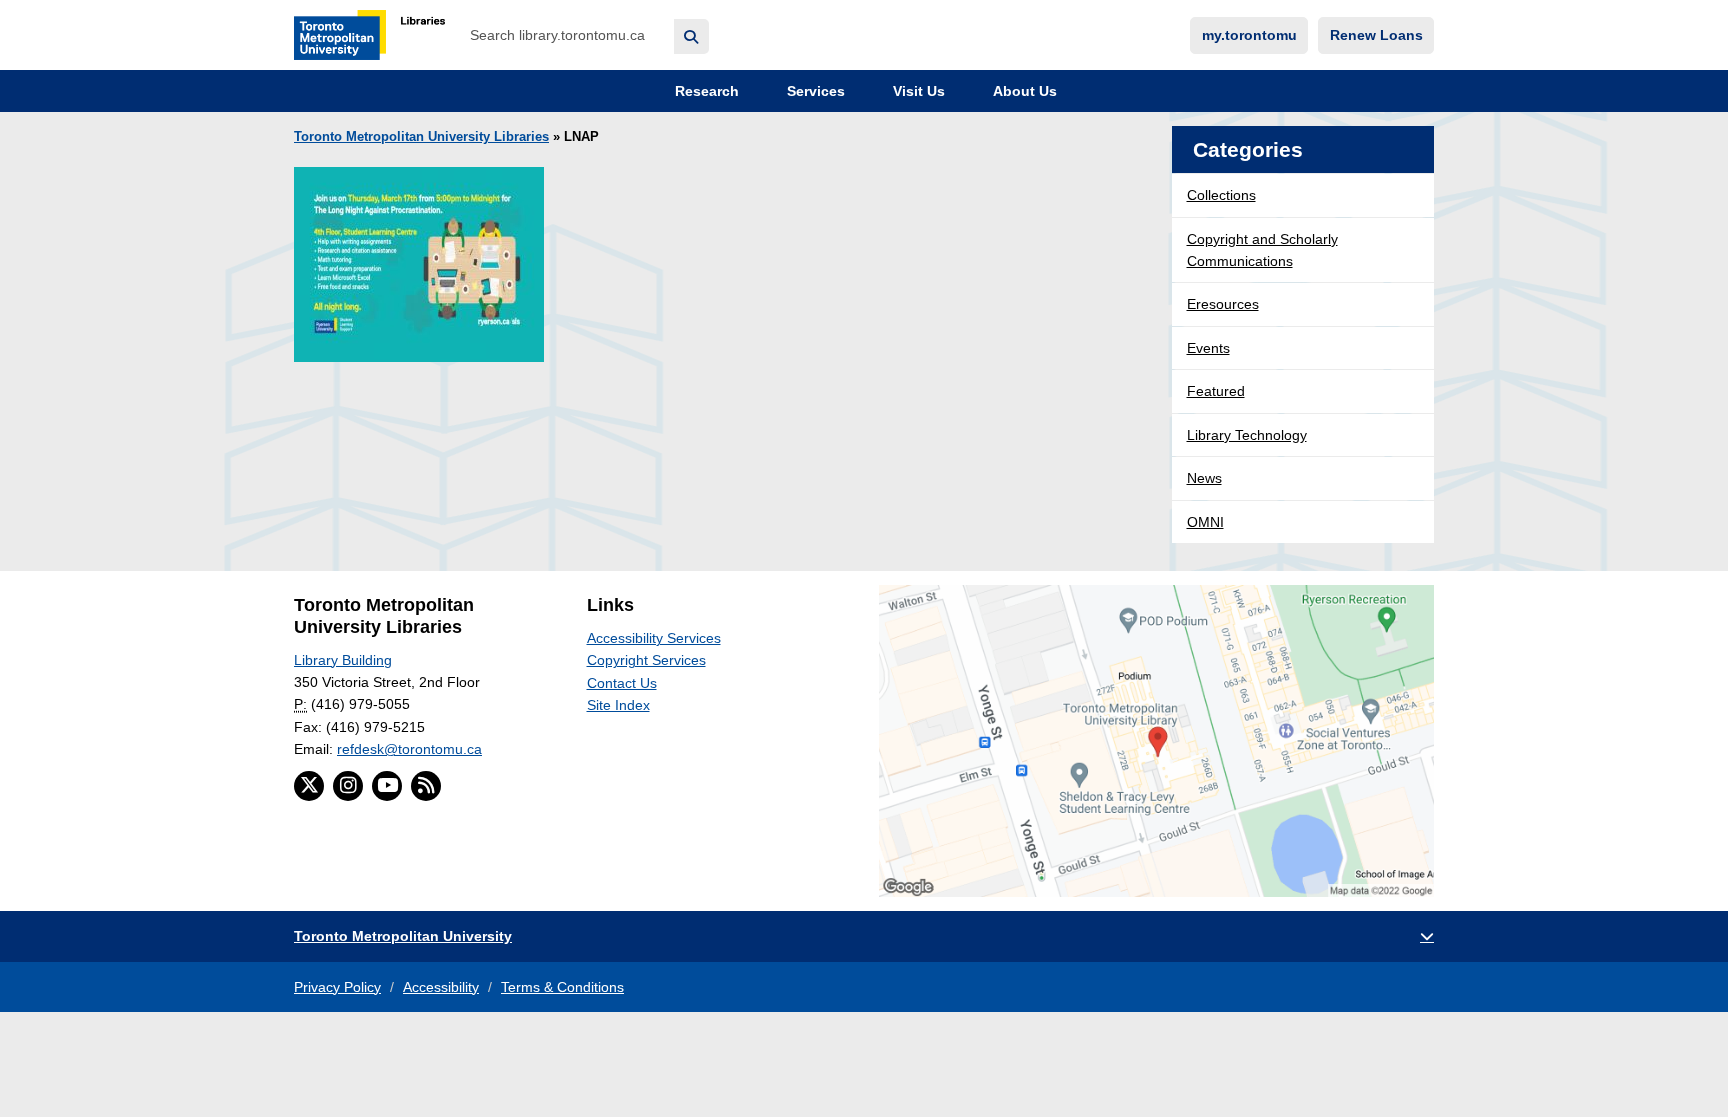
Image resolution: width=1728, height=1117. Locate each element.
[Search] (691, 36)
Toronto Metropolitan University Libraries (421, 137)
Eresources (1223, 304)
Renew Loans (1376, 35)
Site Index (618, 705)
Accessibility (441, 987)
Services (814, 91)
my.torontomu (1249, 35)
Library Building (343, 660)
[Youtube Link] (387, 786)
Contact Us (622, 683)
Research (705, 91)
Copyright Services (646, 660)
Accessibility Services (654, 638)
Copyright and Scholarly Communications (1262, 250)
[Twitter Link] (309, 786)
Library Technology (1247, 435)
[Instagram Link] (348, 786)
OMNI (1205, 522)
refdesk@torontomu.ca (409, 749)
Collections (1221, 195)
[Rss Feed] (426, 786)
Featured (1216, 391)
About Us (1023, 91)
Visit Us (917, 91)
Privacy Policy (337, 987)
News (1204, 478)
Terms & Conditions (562, 987)
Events (1208, 348)
